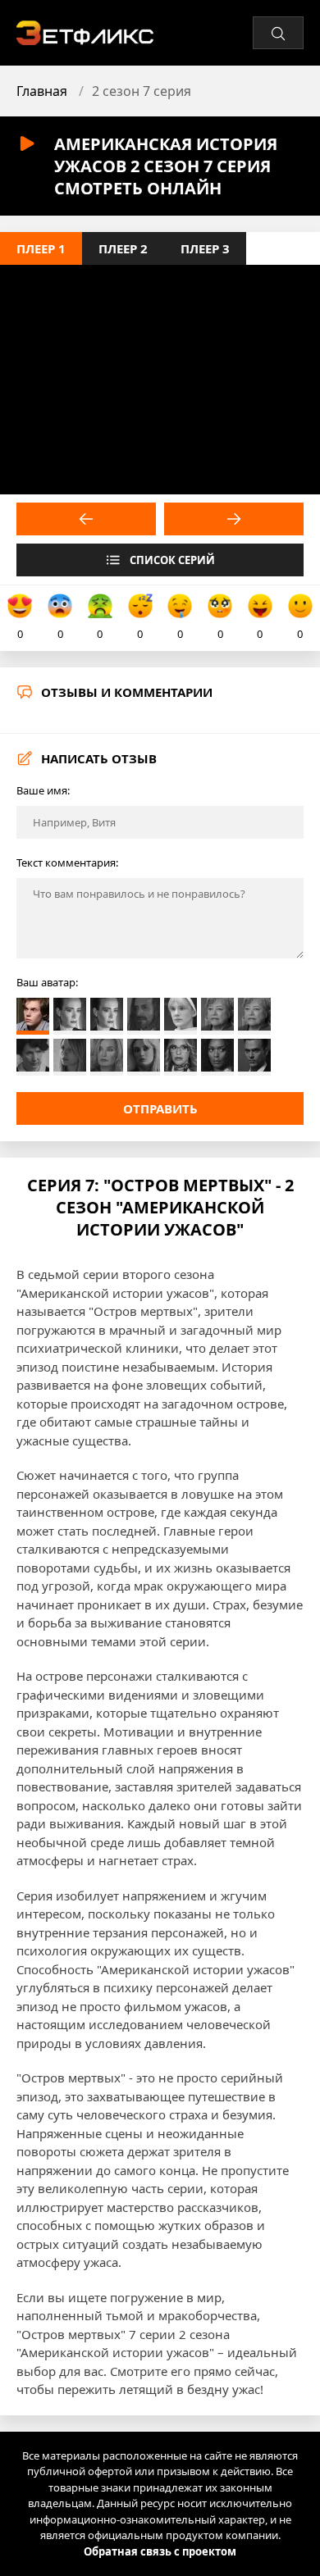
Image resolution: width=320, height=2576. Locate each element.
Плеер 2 (123, 248)
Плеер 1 (41, 248)
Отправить (160, 1108)
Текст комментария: (67, 862)
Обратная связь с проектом (160, 2551)
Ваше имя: (43, 790)
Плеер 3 (205, 248)
